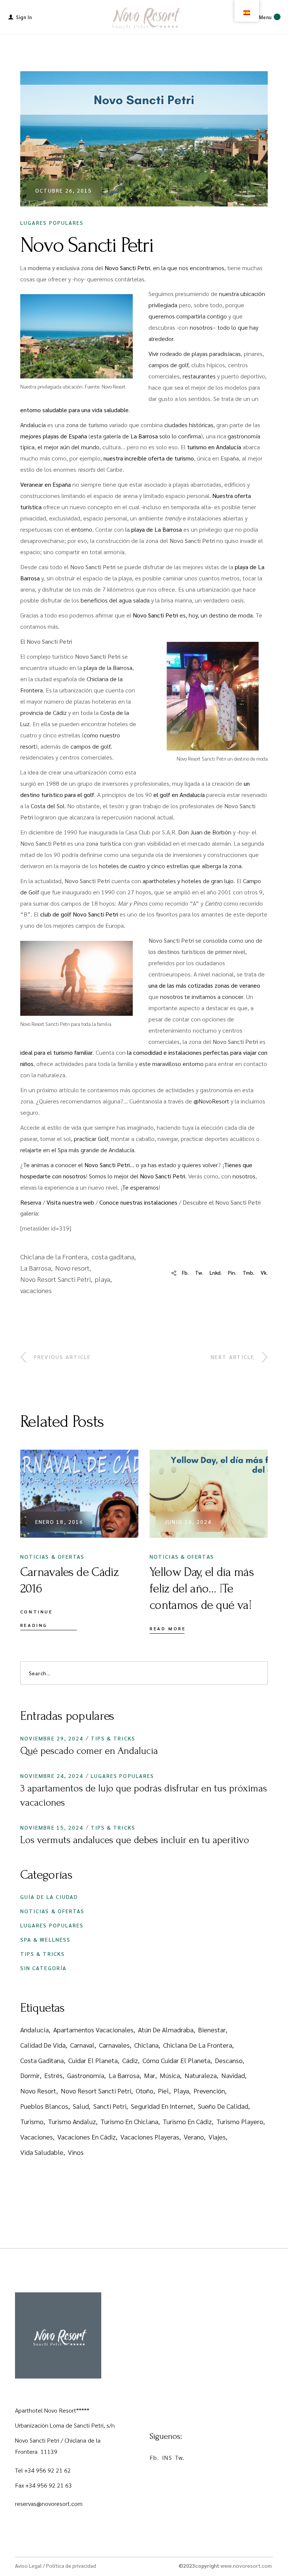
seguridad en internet (162, 2106)
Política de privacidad (71, 2566)
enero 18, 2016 (59, 1522)
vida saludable (42, 2152)
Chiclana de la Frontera (54, 1257)
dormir (30, 2075)
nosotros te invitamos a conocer (202, 996)
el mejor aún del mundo (68, 447)
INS (167, 2457)
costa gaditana (113, 1257)
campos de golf (168, 365)
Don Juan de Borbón (205, 832)
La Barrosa (36, 1268)
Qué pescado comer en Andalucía (89, 1751)
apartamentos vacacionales (93, 2030)
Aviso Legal (28, 2566)
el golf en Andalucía (179, 795)
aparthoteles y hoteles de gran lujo (188, 881)
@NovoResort (211, 1101)
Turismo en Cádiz (187, 2121)
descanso (229, 2060)
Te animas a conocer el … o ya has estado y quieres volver (121, 1165)
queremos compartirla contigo (188, 316)
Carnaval (82, 2045)
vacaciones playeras (150, 2137)
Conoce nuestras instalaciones (138, 1202)
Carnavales (114, 2045)
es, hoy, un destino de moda (193, 615)
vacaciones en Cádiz (87, 2137)
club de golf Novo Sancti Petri (79, 914)
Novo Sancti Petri (127, 268)
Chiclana (146, 2045)
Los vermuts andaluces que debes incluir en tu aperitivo (135, 1840)
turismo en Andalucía (214, 447)
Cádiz (130, 2060)
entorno (82, 529)
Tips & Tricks (113, 1738)
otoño (145, 2091)
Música (170, 2075)
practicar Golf (91, 1138)
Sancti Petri (110, 2106)
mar (150, 2075)
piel (163, 2091)
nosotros (201, 327)
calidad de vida (43, 2045)
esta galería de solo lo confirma (146, 436)
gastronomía (86, 2075)
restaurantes (199, 376)
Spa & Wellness (45, 1939)
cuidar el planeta (93, 2060)
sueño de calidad (223, 2106)
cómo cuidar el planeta (176, 2060)
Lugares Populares (52, 223)
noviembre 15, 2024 (52, 1827)
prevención (209, 2091)
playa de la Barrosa (108, 668)
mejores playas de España (54, 436)
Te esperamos (140, 1187)
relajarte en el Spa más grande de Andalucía (77, 1150)
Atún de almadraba (166, 2030)
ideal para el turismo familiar (56, 1052)
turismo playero (240, 2121)
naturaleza (201, 2075)
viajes (217, 2137)
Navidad (233, 2075)
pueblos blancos (44, 2106)
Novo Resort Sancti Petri (55, 1279)
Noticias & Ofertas (52, 1556)
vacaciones (36, 1290)
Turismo (32, 2121)
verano (194, 2137)
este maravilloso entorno (171, 1064)
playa (103, 1279)
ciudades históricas (189, 425)
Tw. (180, 2457)
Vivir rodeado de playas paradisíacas (195, 354)
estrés (53, 2075)
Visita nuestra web (70, 1202)
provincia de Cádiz (43, 712)
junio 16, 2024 (188, 1522)
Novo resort (72, 1268)
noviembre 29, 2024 (52, 1738)
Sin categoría (43, 1968)
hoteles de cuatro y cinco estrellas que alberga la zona (170, 866)
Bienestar (212, 2030)
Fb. (154, 2457)
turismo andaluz (72, 2121)
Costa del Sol (48, 806)
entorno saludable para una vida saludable (74, 410)
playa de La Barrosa (157, 529)
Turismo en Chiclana (129, 2121)
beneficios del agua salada (115, 600)
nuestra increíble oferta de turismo (149, 458)
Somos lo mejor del (137, 1176)
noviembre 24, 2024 (52, 1776)
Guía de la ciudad (49, 1897)
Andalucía (33, 425)
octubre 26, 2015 (64, 190)
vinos (76, 2152)
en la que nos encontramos (189, 268)
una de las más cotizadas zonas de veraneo (204, 985)
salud (81, 2106)
